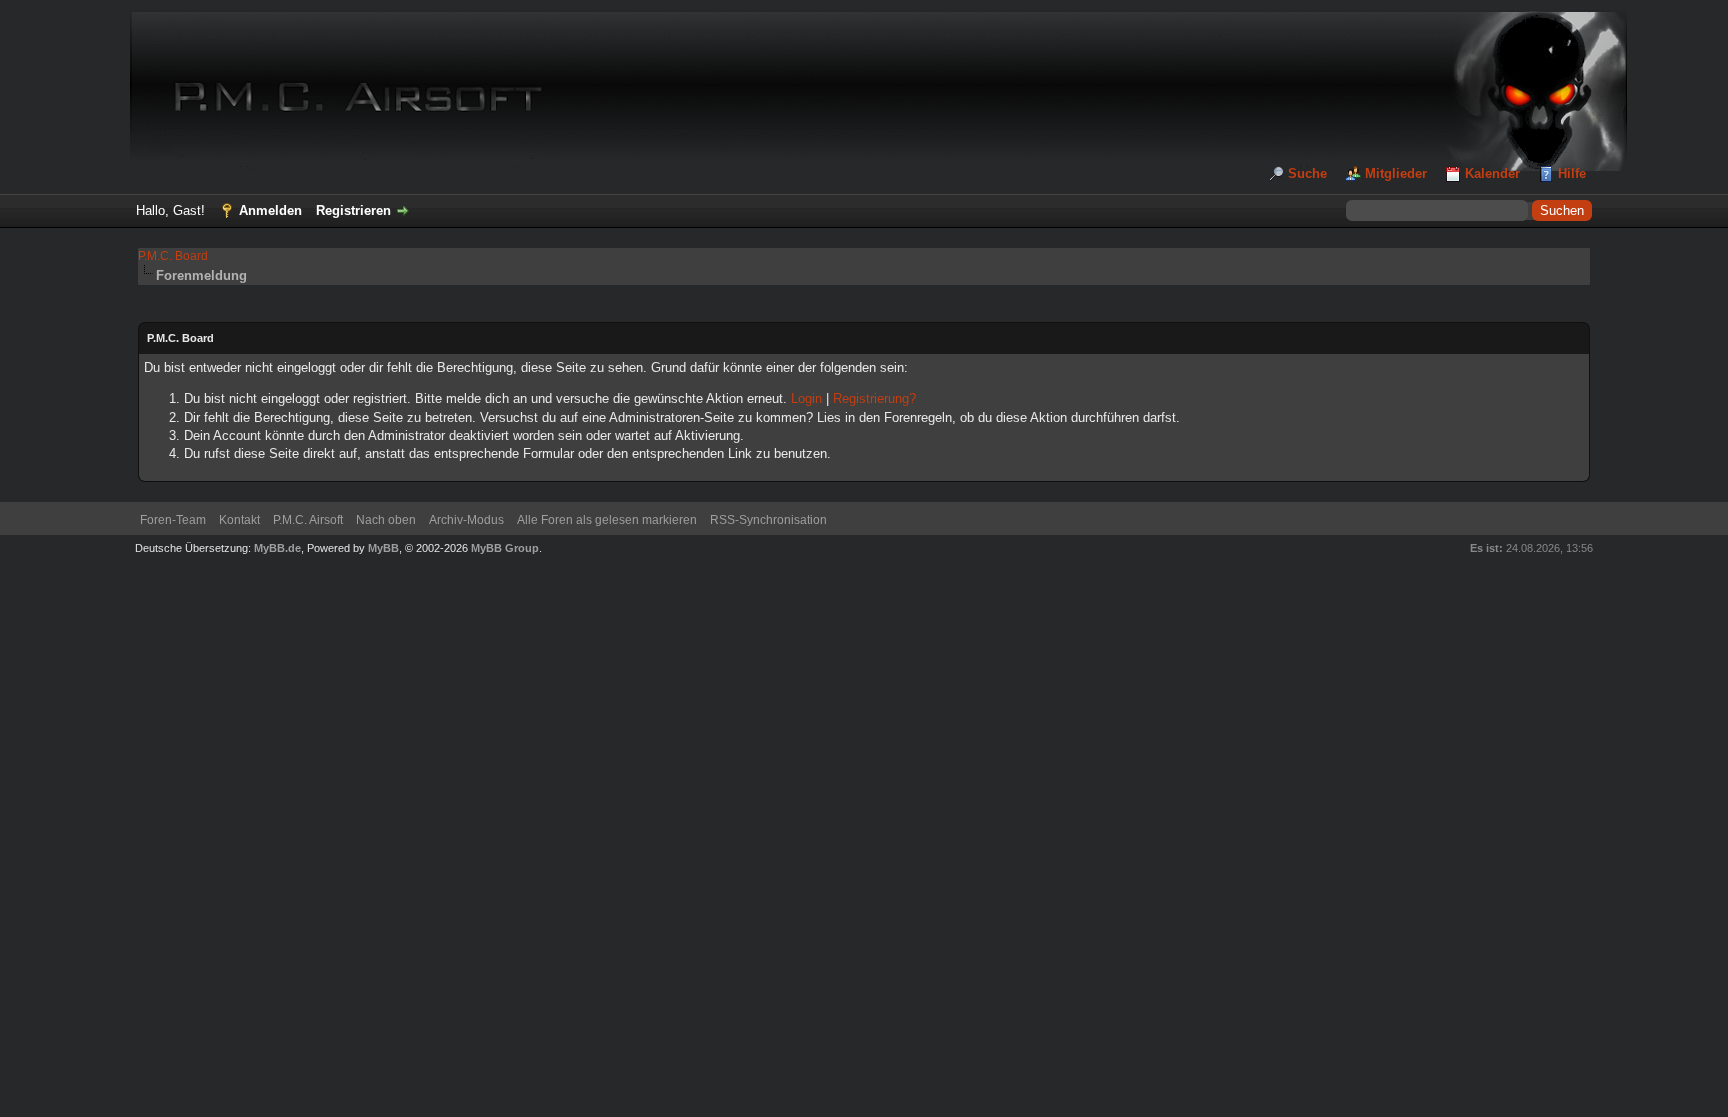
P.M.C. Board (173, 256)
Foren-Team (173, 520)
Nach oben (386, 520)
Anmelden (270, 210)
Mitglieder (1396, 173)
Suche (1307, 173)
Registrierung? (874, 398)
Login (806, 398)
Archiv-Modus (466, 520)
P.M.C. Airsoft (308, 520)
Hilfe (1572, 173)
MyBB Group (505, 548)
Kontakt (239, 520)
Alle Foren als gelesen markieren (607, 520)
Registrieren (353, 210)
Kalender (1492, 173)
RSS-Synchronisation (768, 520)
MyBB (383, 548)
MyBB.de (277, 548)
